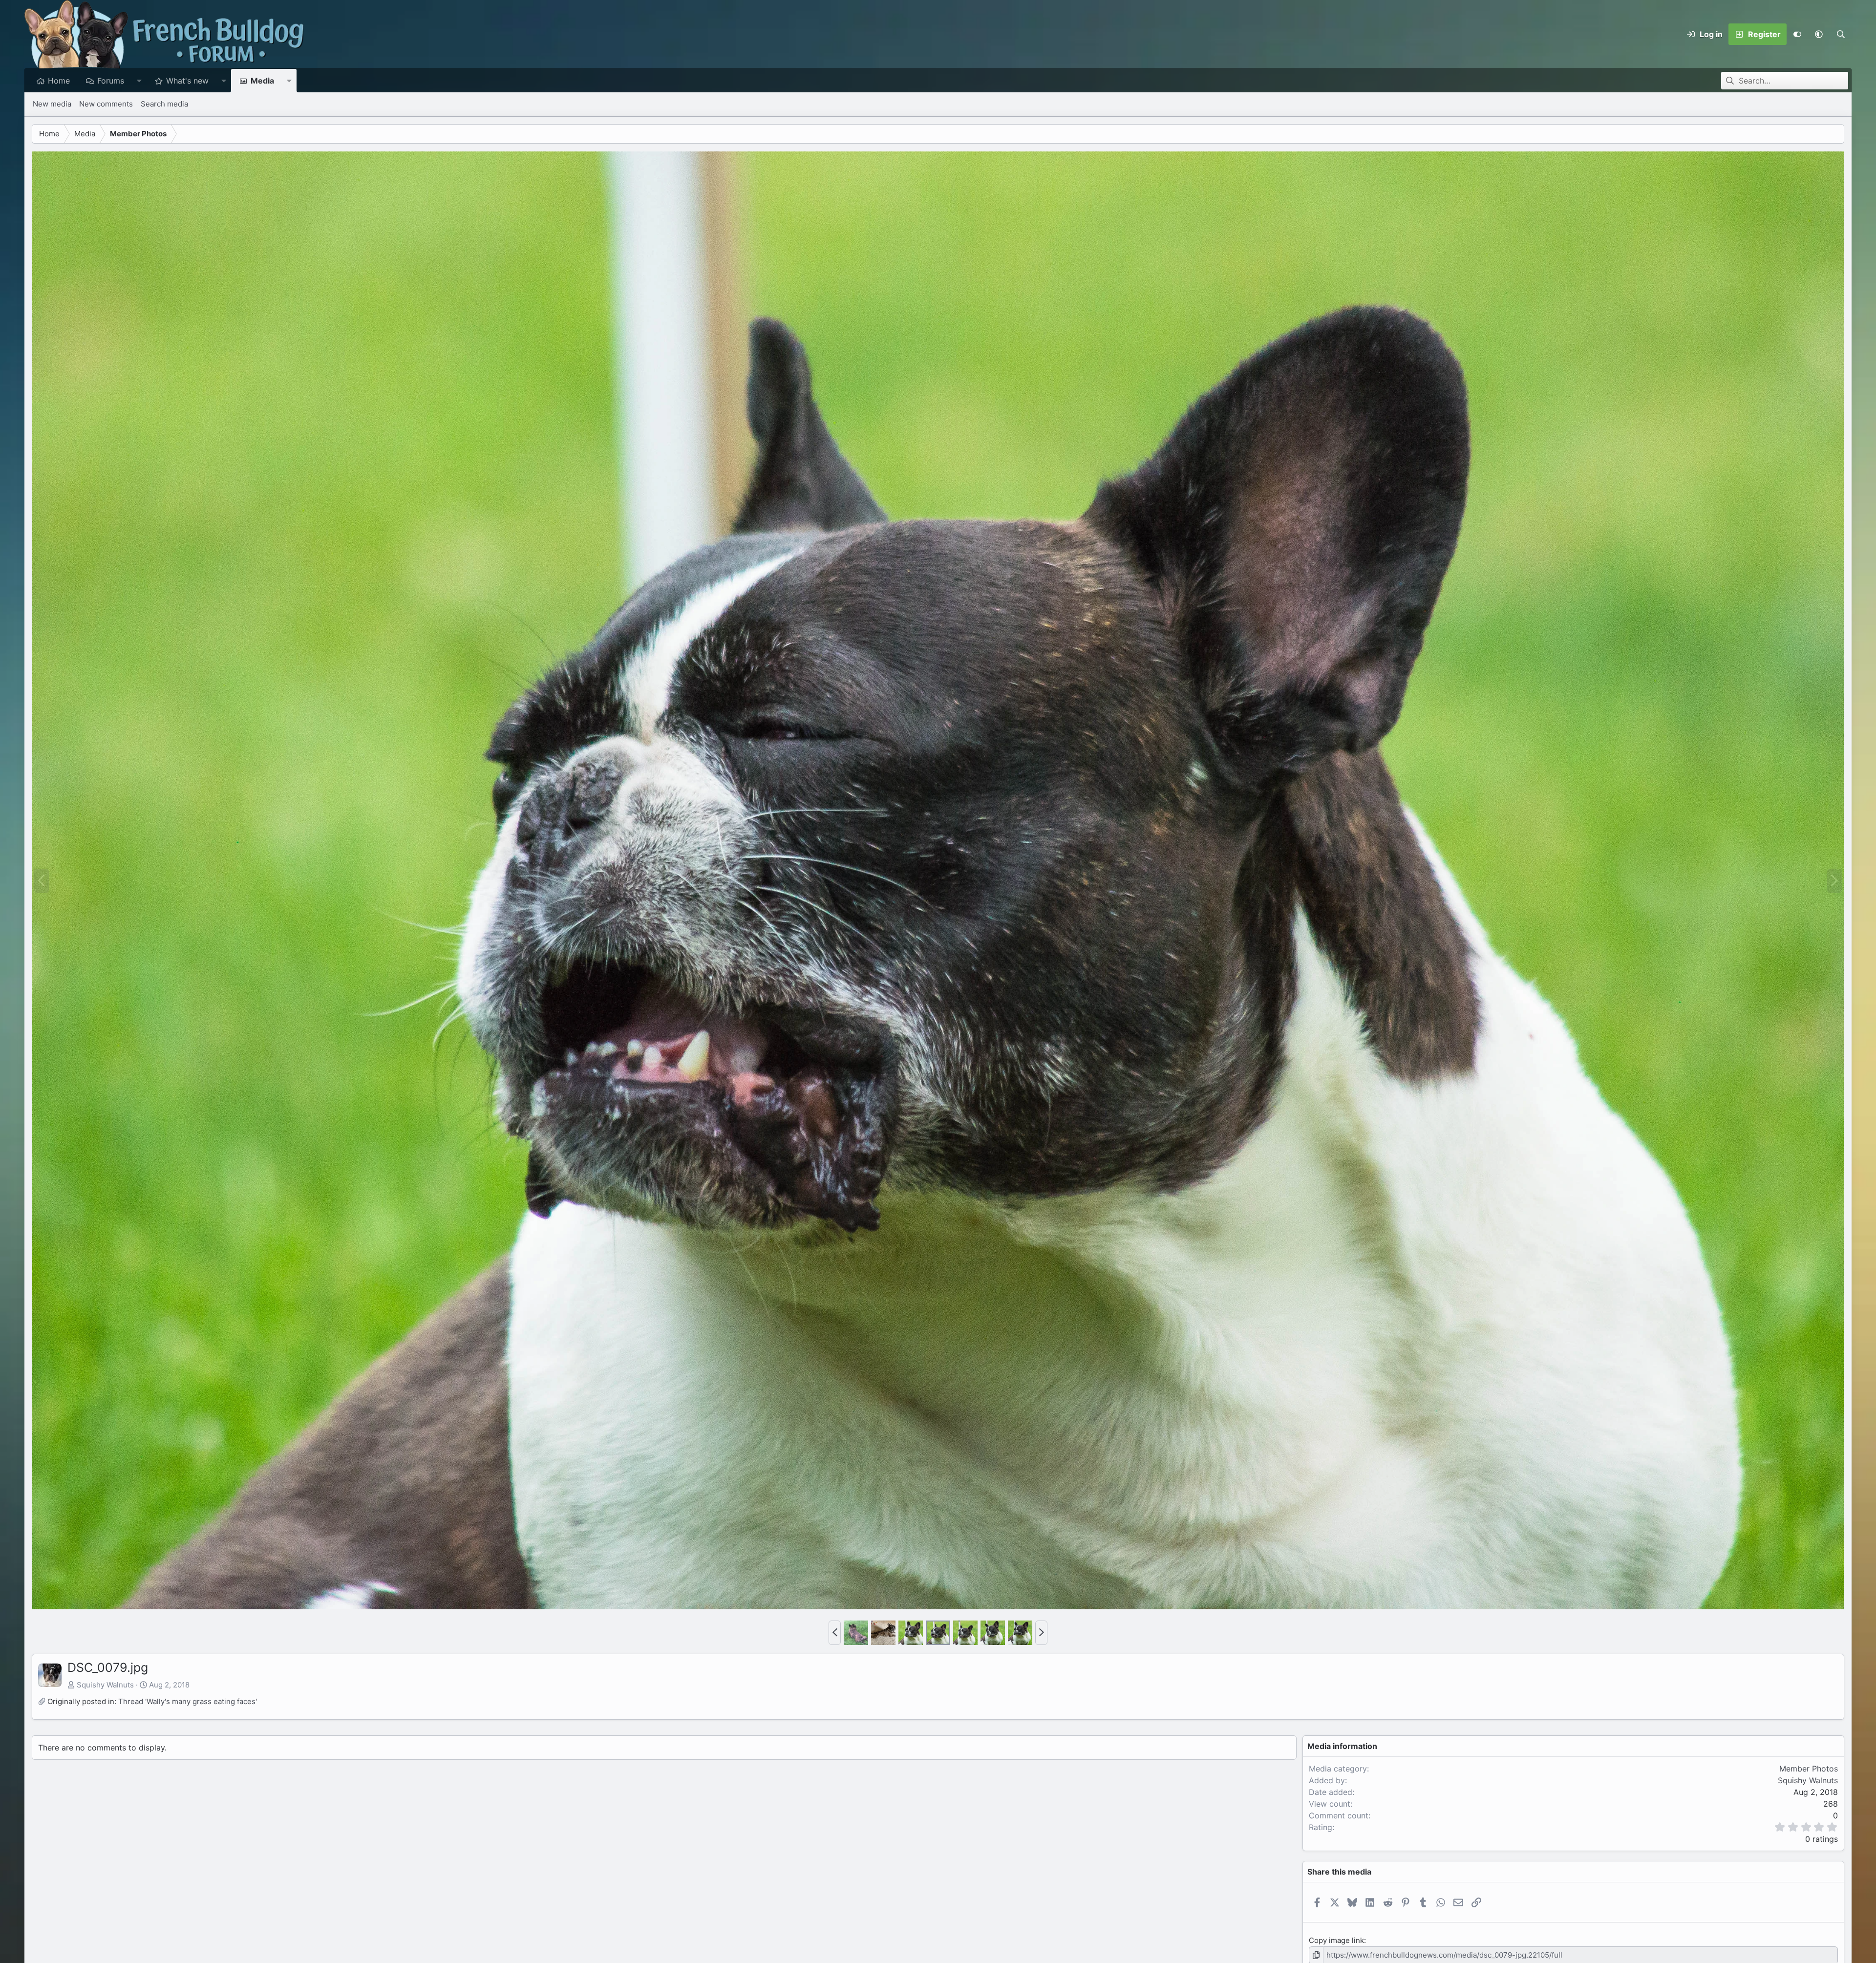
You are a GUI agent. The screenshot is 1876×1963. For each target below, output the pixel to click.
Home (59, 81)
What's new (187, 81)
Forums (111, 81)
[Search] (1841, 34)
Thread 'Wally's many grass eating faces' (188, 1701)
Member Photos (1809, 1769)
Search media (164, 104)
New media (52, 104)
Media (262, 81)
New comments (106, 104)
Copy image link (1336, 1940)
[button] (1819, 34)
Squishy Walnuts (105, 1685)
